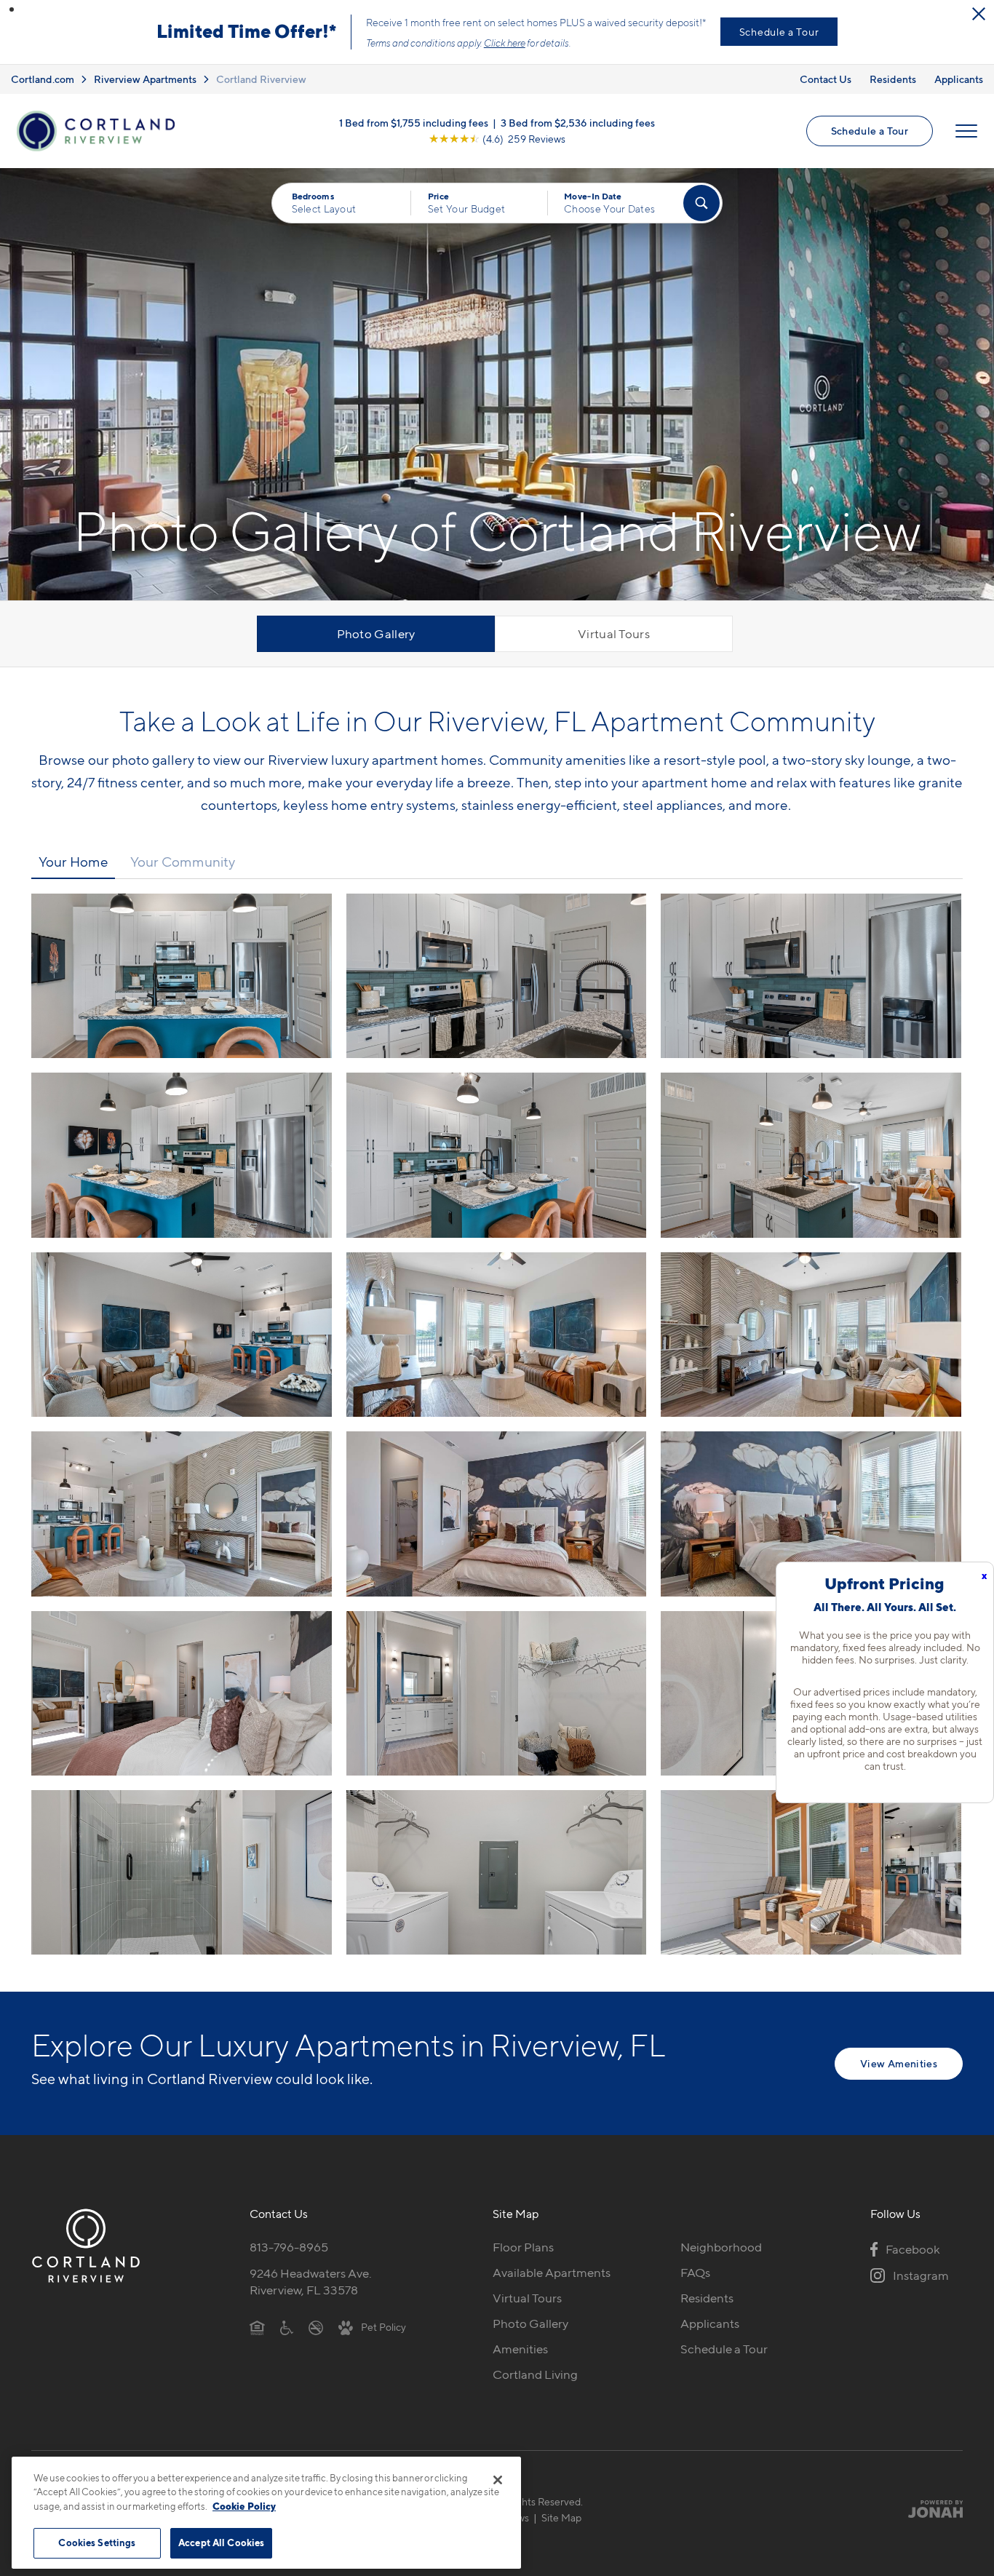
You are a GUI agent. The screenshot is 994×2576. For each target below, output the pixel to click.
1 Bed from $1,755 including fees (414, 123)
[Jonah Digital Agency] (929, 2509)
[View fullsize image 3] (182, 1155)
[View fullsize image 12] (182, 1693)
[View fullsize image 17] (811, 1872)
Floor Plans (523, 2247)
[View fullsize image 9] (182, 1514)
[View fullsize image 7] (497, 1335)
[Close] (498, 2480)
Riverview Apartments (145, 79)
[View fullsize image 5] (811, 1155)
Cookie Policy (244, 2506)
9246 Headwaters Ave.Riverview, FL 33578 (311, 2282)
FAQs (695, 2273)
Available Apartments (552, 2273)
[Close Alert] (979, 14)
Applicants (959, 79)
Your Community (183, 862)
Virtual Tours (614, 634)
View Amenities (899, 2063)
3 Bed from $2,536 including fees (578, 123)
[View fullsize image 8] (811, 1335)
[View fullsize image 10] (497, 1514)
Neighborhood (721, 2247)
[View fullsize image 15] (182, 1872)
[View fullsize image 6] (182, 1335)
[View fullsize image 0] (182, 976)
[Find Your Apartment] (701, 203)
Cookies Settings (97, 2543)
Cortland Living (535, 2374)
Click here (505, 43)
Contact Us (826, 79)
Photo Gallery (376, 634)
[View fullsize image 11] (811, 1514)
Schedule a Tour (779, 32)
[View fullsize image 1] (497, 976)
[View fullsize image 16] (497, 1872)
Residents (893, 79)
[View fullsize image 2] (811, 976)
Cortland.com (43, 79)
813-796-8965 (289, 2247)
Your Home (73, 862)
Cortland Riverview (261, 79)
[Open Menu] (966, 131)
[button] (12, 9)
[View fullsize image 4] (497, 1155)
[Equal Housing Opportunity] (257, 2326)
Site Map (561, 2517)
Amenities (520, 2349)
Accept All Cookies (221, 2543)
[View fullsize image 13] (497, 1693)
